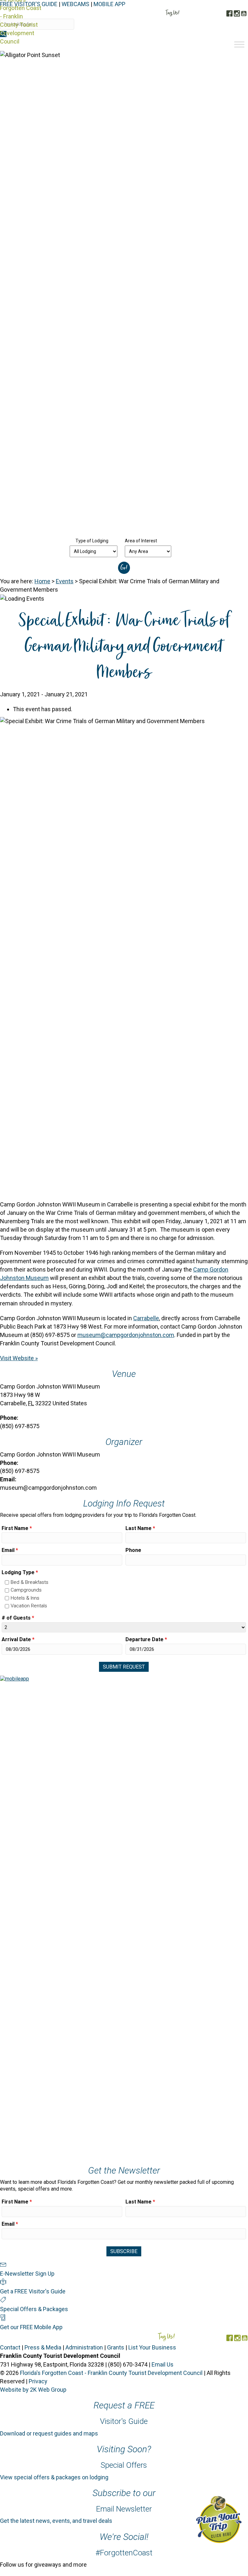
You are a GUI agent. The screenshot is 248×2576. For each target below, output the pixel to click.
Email (10, 1550)
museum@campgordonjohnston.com (126, 1335)
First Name (17, 1528)
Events (65, 581)
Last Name (140, 1528)
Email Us (163, 2364)
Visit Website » (19, 1358)
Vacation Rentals (29, 1606)
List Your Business (152, 2347)
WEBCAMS (75, 4)
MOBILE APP (109, 4)
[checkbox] (7, 1582)
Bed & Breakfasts (30, 1582)
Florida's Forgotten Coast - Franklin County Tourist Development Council (111, 2373)
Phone (133, 1550)
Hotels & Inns (25, 1598)
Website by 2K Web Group (33, 2390)
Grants (116, 2347)
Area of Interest (141, 541)
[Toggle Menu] (239, 44)
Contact (10, 2347)
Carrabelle (146, 1318)
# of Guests (18, 1618)
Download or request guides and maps (49, 2433)
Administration (84, 2347)
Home (42, 581)
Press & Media (43, 2347)
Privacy (38, 2381)
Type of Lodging (92, 541)
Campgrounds (26, 1590)
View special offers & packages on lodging (54, 2477)
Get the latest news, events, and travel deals (56, 2521)
